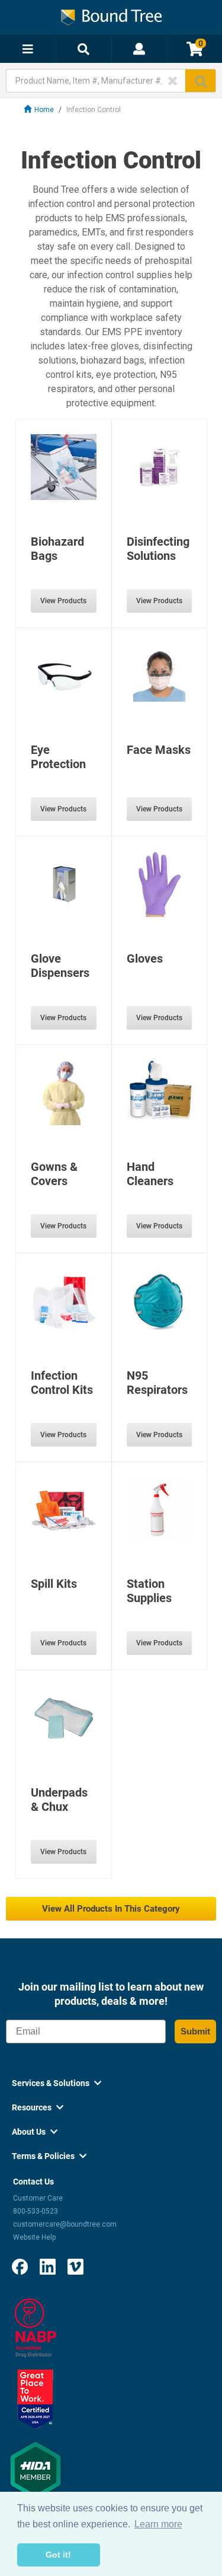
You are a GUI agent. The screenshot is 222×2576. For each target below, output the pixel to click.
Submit (195, 2031)
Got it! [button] (58, 2555)
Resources (38, 2107)
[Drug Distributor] (36, 2327)
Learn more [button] (158, 2524)
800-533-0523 (36, 2211)
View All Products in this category (111, 1909)
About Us (35, 2132)
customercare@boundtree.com (65, 2224)
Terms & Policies (49, 2156)
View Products (63, 601)
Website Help (34, 2237)
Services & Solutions (57, 2083)
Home (44, 110)
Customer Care (38, 2198)
